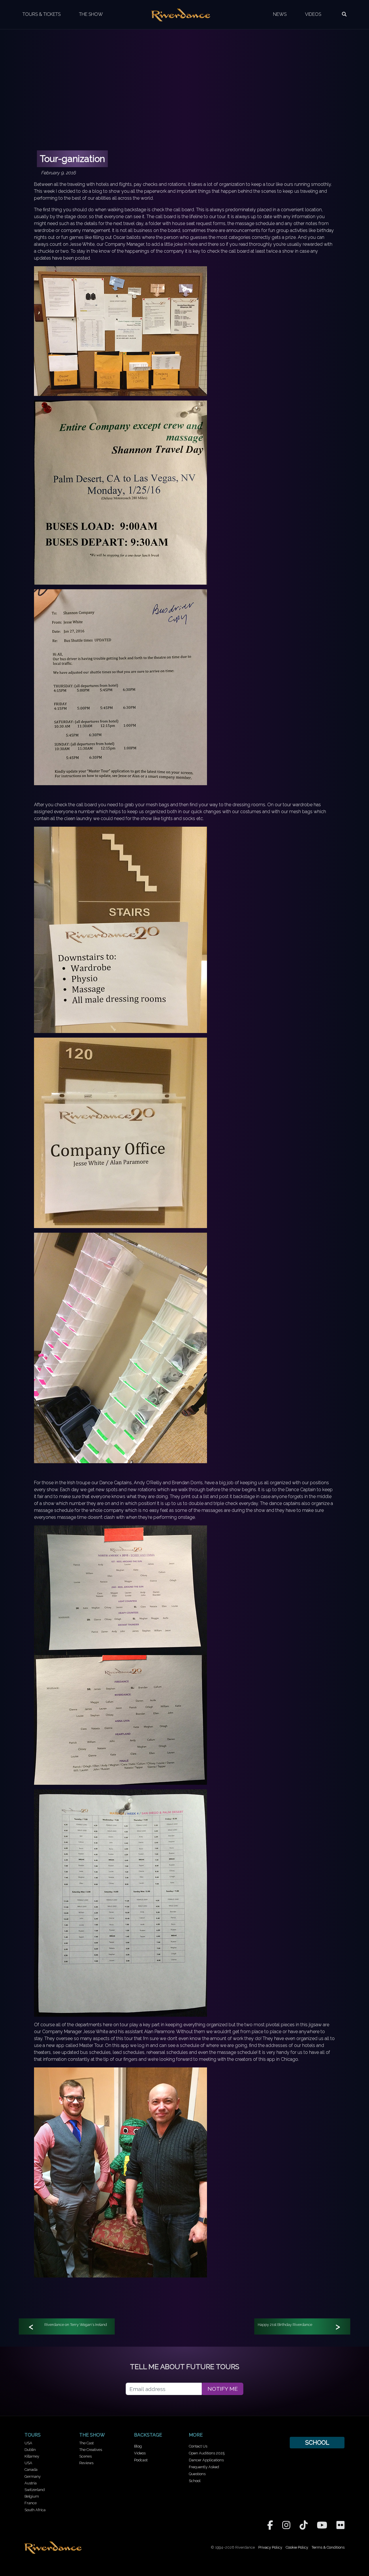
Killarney (32, 2456)
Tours (33, 2435)
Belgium (32, 2496)
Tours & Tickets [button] (42, 14)
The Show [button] (91, 14)
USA (28, 2443)
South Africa (35, 2510)
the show (92, 2435)
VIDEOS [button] (313, 14)
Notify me (223, 2389)
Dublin (30, 2450)
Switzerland (35, 2490)
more (196, 2435)
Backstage (148, 2435)
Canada (31, 2470)
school (317, 2442)
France (31, 2503)
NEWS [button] (280, 14)
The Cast (86, 2443)
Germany (33, 2476)
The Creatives (91, 2450)
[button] (344, 14)
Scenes (85, 2456)
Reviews (86, 2463)
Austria (31, 2483)
